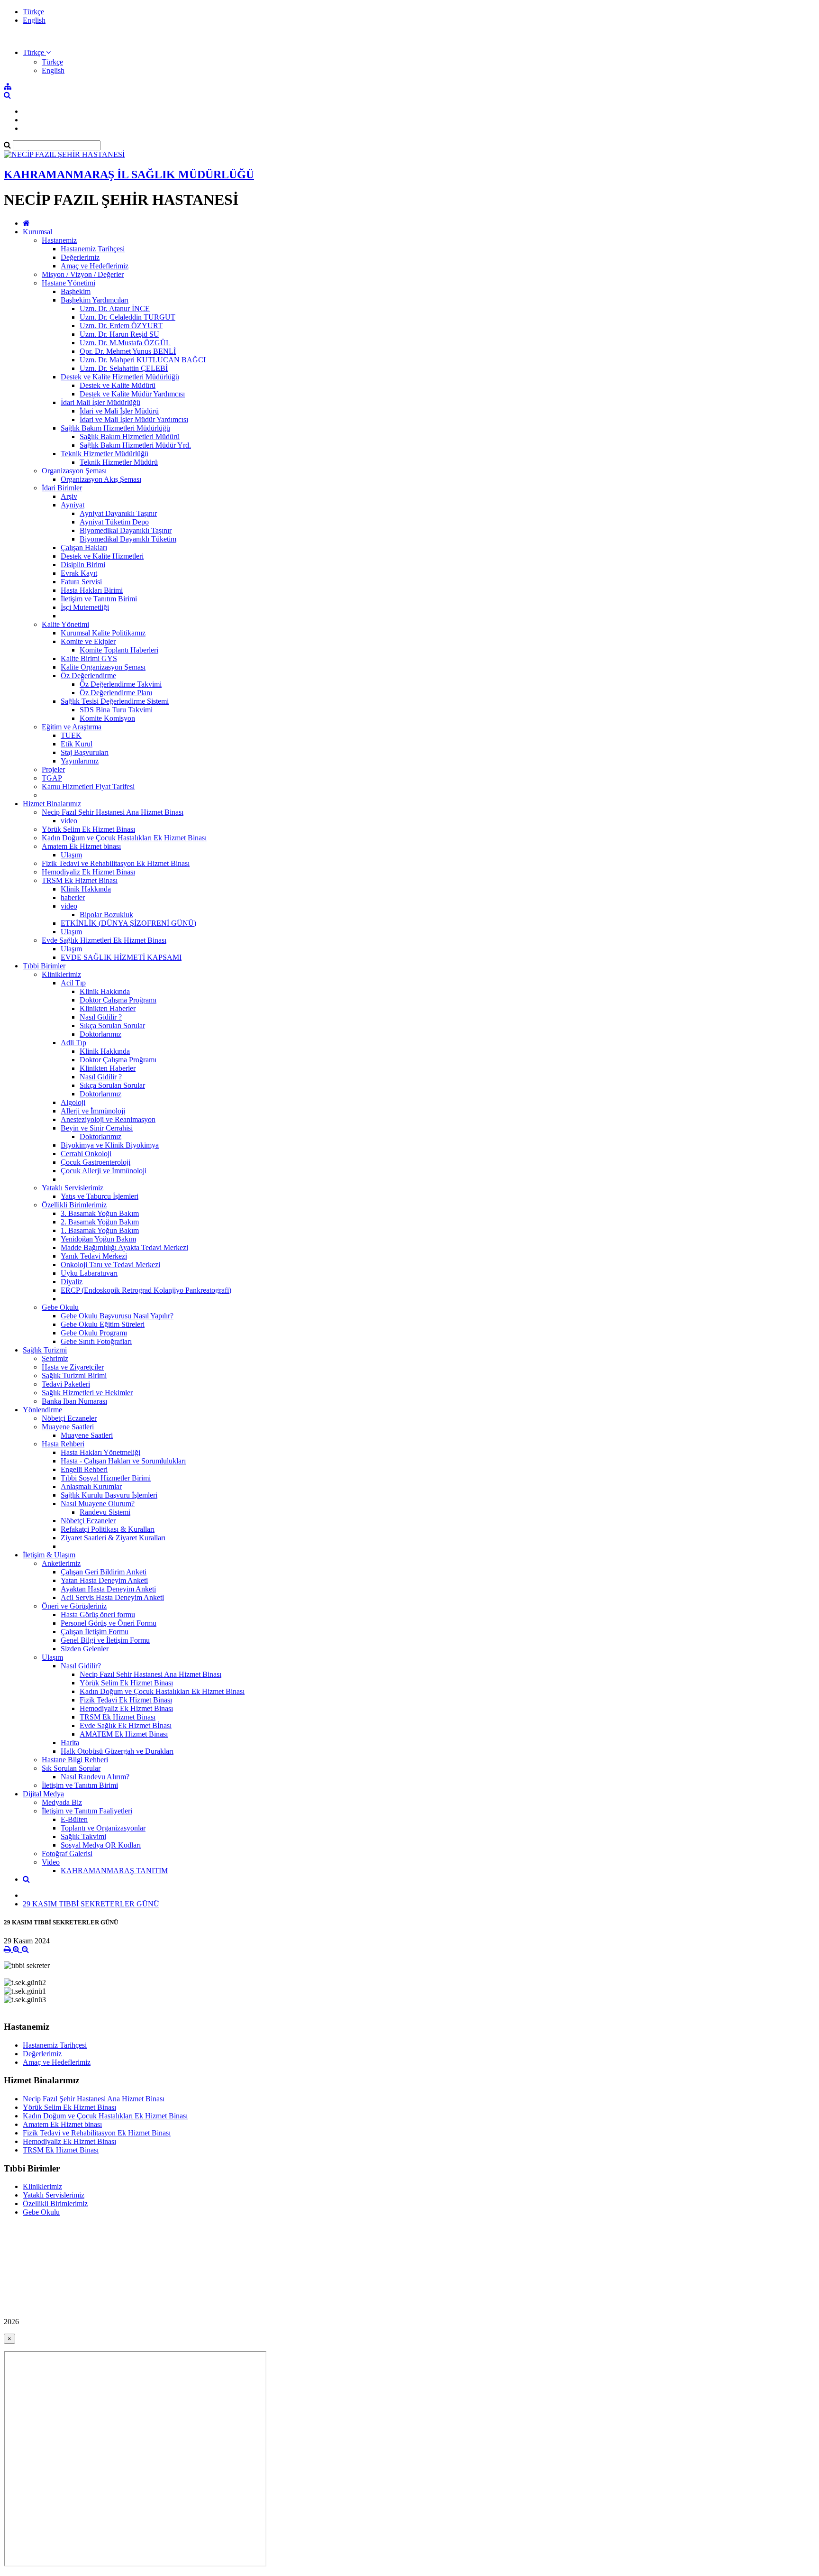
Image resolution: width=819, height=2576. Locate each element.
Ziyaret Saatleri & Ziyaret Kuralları (113, 1538)
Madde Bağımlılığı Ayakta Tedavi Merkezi (124, 1247)
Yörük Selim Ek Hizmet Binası (88, 829)
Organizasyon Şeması (74, 471)
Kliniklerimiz (61, 974)
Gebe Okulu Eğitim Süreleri (103, 1324)
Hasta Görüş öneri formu (98, 1615)
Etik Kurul (77, 744)
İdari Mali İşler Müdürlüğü (100, 402)
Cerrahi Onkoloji (86, 1154)
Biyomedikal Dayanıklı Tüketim (128, 539)
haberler (73, 897)
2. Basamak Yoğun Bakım (100, 1222)
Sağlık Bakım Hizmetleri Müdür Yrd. (135, 445)
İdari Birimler (62, 488)
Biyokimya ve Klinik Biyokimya (110, 1145)
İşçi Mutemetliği (85, 607)
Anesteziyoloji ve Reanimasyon (108, 1119)
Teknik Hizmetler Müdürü (119, 462)
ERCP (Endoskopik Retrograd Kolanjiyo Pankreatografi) (146, 1290)
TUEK (71, 735)
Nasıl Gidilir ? (101, 1017)
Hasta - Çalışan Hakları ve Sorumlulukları (123, 1461)
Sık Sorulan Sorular (71, 1768)
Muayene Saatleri (68, 1427)
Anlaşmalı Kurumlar (91, 1486)
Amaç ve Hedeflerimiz (95, 266)
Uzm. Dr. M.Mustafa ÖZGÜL (125, 343)
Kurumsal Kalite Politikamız (103, 633)
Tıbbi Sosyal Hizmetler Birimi (106, 1478)
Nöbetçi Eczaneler (69, 1418)
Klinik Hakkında (86, 889)
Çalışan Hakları (84, 547)
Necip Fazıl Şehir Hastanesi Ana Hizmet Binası (113, 812)
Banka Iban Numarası (74, 1401)
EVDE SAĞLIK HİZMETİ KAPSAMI (121, 957)
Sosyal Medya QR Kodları (101, 1845)
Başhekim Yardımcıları (95, 300)
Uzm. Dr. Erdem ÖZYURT (121, 326)
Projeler (53, 769)
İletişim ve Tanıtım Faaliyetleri (87, 1811)
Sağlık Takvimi (83, 1836)
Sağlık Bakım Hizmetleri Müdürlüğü (115, 428)
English (34, 20)
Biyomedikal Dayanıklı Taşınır (126, 530)
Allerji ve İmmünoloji (93, 1111)
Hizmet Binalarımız (52, 804)
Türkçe (33, 12)
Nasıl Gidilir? (81, 1666)
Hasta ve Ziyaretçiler (73, 1367)
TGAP (52, 778)
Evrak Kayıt (79, 573)
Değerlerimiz (80, 257)
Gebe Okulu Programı (94, 1333)
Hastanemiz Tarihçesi (93, 249)
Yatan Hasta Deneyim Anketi (104, 1580)
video (69, 821)
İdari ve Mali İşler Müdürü (119, 411)
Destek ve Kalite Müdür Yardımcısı (132, 394)
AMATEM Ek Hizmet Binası (124, 1734)
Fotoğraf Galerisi (67, 1854)
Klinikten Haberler (108, 1008)
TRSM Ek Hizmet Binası (80, 880)
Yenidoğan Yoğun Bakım (98, 1239)
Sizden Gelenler (85, 1649)
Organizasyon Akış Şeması (101, 479)
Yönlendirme (42, 1410)
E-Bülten (74, 1819)
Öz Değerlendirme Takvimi (121, 684)
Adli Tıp (73, 1043)
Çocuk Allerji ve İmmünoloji (104, 1171)
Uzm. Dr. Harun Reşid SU (119, 334)
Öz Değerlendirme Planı (116, 693)
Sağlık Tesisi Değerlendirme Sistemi (115, 701)
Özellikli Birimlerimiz (74, 1205)
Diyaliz (72, 1282)
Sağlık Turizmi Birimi (74, 1375)
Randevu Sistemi (105, 1512)
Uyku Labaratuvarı (89, 1273)
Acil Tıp (73, 983)
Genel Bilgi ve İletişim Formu (105, 1640)
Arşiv (69, 496)
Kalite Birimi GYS (89, 658)
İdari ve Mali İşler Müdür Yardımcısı (134, 419)
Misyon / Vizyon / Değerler (83, 274)
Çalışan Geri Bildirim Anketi (104, 1572)
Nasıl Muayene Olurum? (98, 1504)
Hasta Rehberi (63, 1444)
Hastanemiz (59, 240)
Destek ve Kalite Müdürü (118, 385)
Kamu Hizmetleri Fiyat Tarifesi (88, 787)
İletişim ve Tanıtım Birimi (99, 599)
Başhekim (76, 291)
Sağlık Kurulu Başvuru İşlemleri (109, 1495)
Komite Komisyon (107, 718)
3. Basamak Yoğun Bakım (100, 1213)
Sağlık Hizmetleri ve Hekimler (87, 1393)
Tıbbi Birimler (44, 966)
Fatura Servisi (81, 582)
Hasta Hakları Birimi (92, 590)
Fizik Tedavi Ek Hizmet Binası (126, 1700)
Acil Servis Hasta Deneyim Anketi (112, 1597)
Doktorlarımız (100, 1034)
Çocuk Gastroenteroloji (96, 1162)
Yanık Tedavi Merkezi (94, 1256)
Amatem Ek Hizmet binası (81, 846)
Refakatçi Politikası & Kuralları (108, 1529)
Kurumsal (37, 232)
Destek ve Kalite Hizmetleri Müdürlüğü (120, 377)
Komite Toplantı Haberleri (119, 650)
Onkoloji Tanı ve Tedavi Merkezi (110, 1265)
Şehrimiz (55, 1358)
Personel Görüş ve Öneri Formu (109, 1623)
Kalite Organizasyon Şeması (103, 667)
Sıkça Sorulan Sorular (112, 1026)
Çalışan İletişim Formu (95, 1632)
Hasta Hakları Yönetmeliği (100, 1452)
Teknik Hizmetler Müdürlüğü (105, 454)
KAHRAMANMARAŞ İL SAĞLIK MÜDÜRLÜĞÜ (129, 175)
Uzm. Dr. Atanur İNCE (115, 308)
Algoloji (73, 1102)
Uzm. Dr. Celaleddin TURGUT (127, 317)
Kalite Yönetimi (65, 624)
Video (51, 1862)
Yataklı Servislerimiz (73, 1188)
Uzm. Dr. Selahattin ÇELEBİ (124, 368)
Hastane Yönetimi (68, 283)
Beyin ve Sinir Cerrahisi (97, 1128)
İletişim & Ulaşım (49, 1555)
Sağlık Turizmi (45, 1350)
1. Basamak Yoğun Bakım (100, 1230)
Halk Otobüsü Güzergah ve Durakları (117, 1751)
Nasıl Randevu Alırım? (95, 1777)
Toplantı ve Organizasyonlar (103, 1828)
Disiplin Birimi (83, 565)
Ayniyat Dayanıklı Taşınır (118, 513)
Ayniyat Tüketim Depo (114, 522)
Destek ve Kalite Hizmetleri (102, 556)
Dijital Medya (43, 1794)
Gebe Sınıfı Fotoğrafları (96, 1341)
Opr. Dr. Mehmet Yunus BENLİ (128, 351)
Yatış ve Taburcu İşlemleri (100, 1196)
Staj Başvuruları (85, 752)
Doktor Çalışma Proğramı (118, 1000)
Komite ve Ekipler (88, 641)
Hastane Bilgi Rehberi (75, 1760)
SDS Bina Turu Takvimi (116, 710)
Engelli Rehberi (84, 1469)
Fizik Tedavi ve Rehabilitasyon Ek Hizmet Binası (116, 863)
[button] (37, 52)
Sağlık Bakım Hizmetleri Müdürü (130, 437)
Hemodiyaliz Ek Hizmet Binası (88, 872)
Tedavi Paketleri (66, 1384)
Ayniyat (73, 505)
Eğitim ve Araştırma (72, 727)
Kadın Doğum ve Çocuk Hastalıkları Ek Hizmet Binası (124, 838)
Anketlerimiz (61, 1563)
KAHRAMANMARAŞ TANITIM (114, 1871)
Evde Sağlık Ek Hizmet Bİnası (126, 1725)
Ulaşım (71, 855)
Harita (70, 1743)
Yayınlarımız (80, 761)
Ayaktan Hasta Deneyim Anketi (108, 1589)
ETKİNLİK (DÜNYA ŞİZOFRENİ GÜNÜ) (128, 923)
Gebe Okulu (60, 1307)
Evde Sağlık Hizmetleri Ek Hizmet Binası (104, 940)
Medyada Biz (62, 1802)
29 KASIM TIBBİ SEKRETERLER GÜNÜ (91, 1904)
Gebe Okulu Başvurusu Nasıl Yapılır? (117, 1316)
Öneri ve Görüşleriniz (74, 1606)
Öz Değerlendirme (88, 676)
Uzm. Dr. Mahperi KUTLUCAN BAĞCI (143, 360)
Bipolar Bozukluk (106, 915)
